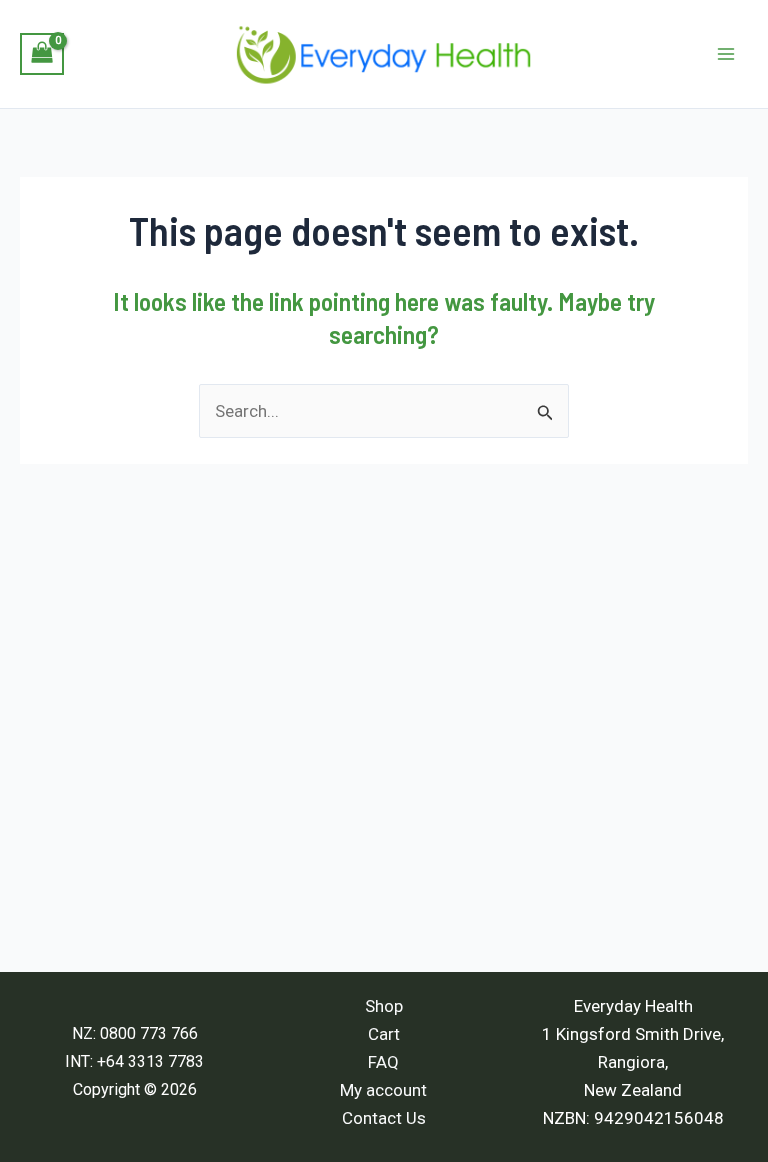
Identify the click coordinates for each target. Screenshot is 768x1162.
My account (383, 1090)
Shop (384, 1006)
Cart (384, 1034)
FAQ (383, 1062)
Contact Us (384, 1118)
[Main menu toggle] (726, 54)
